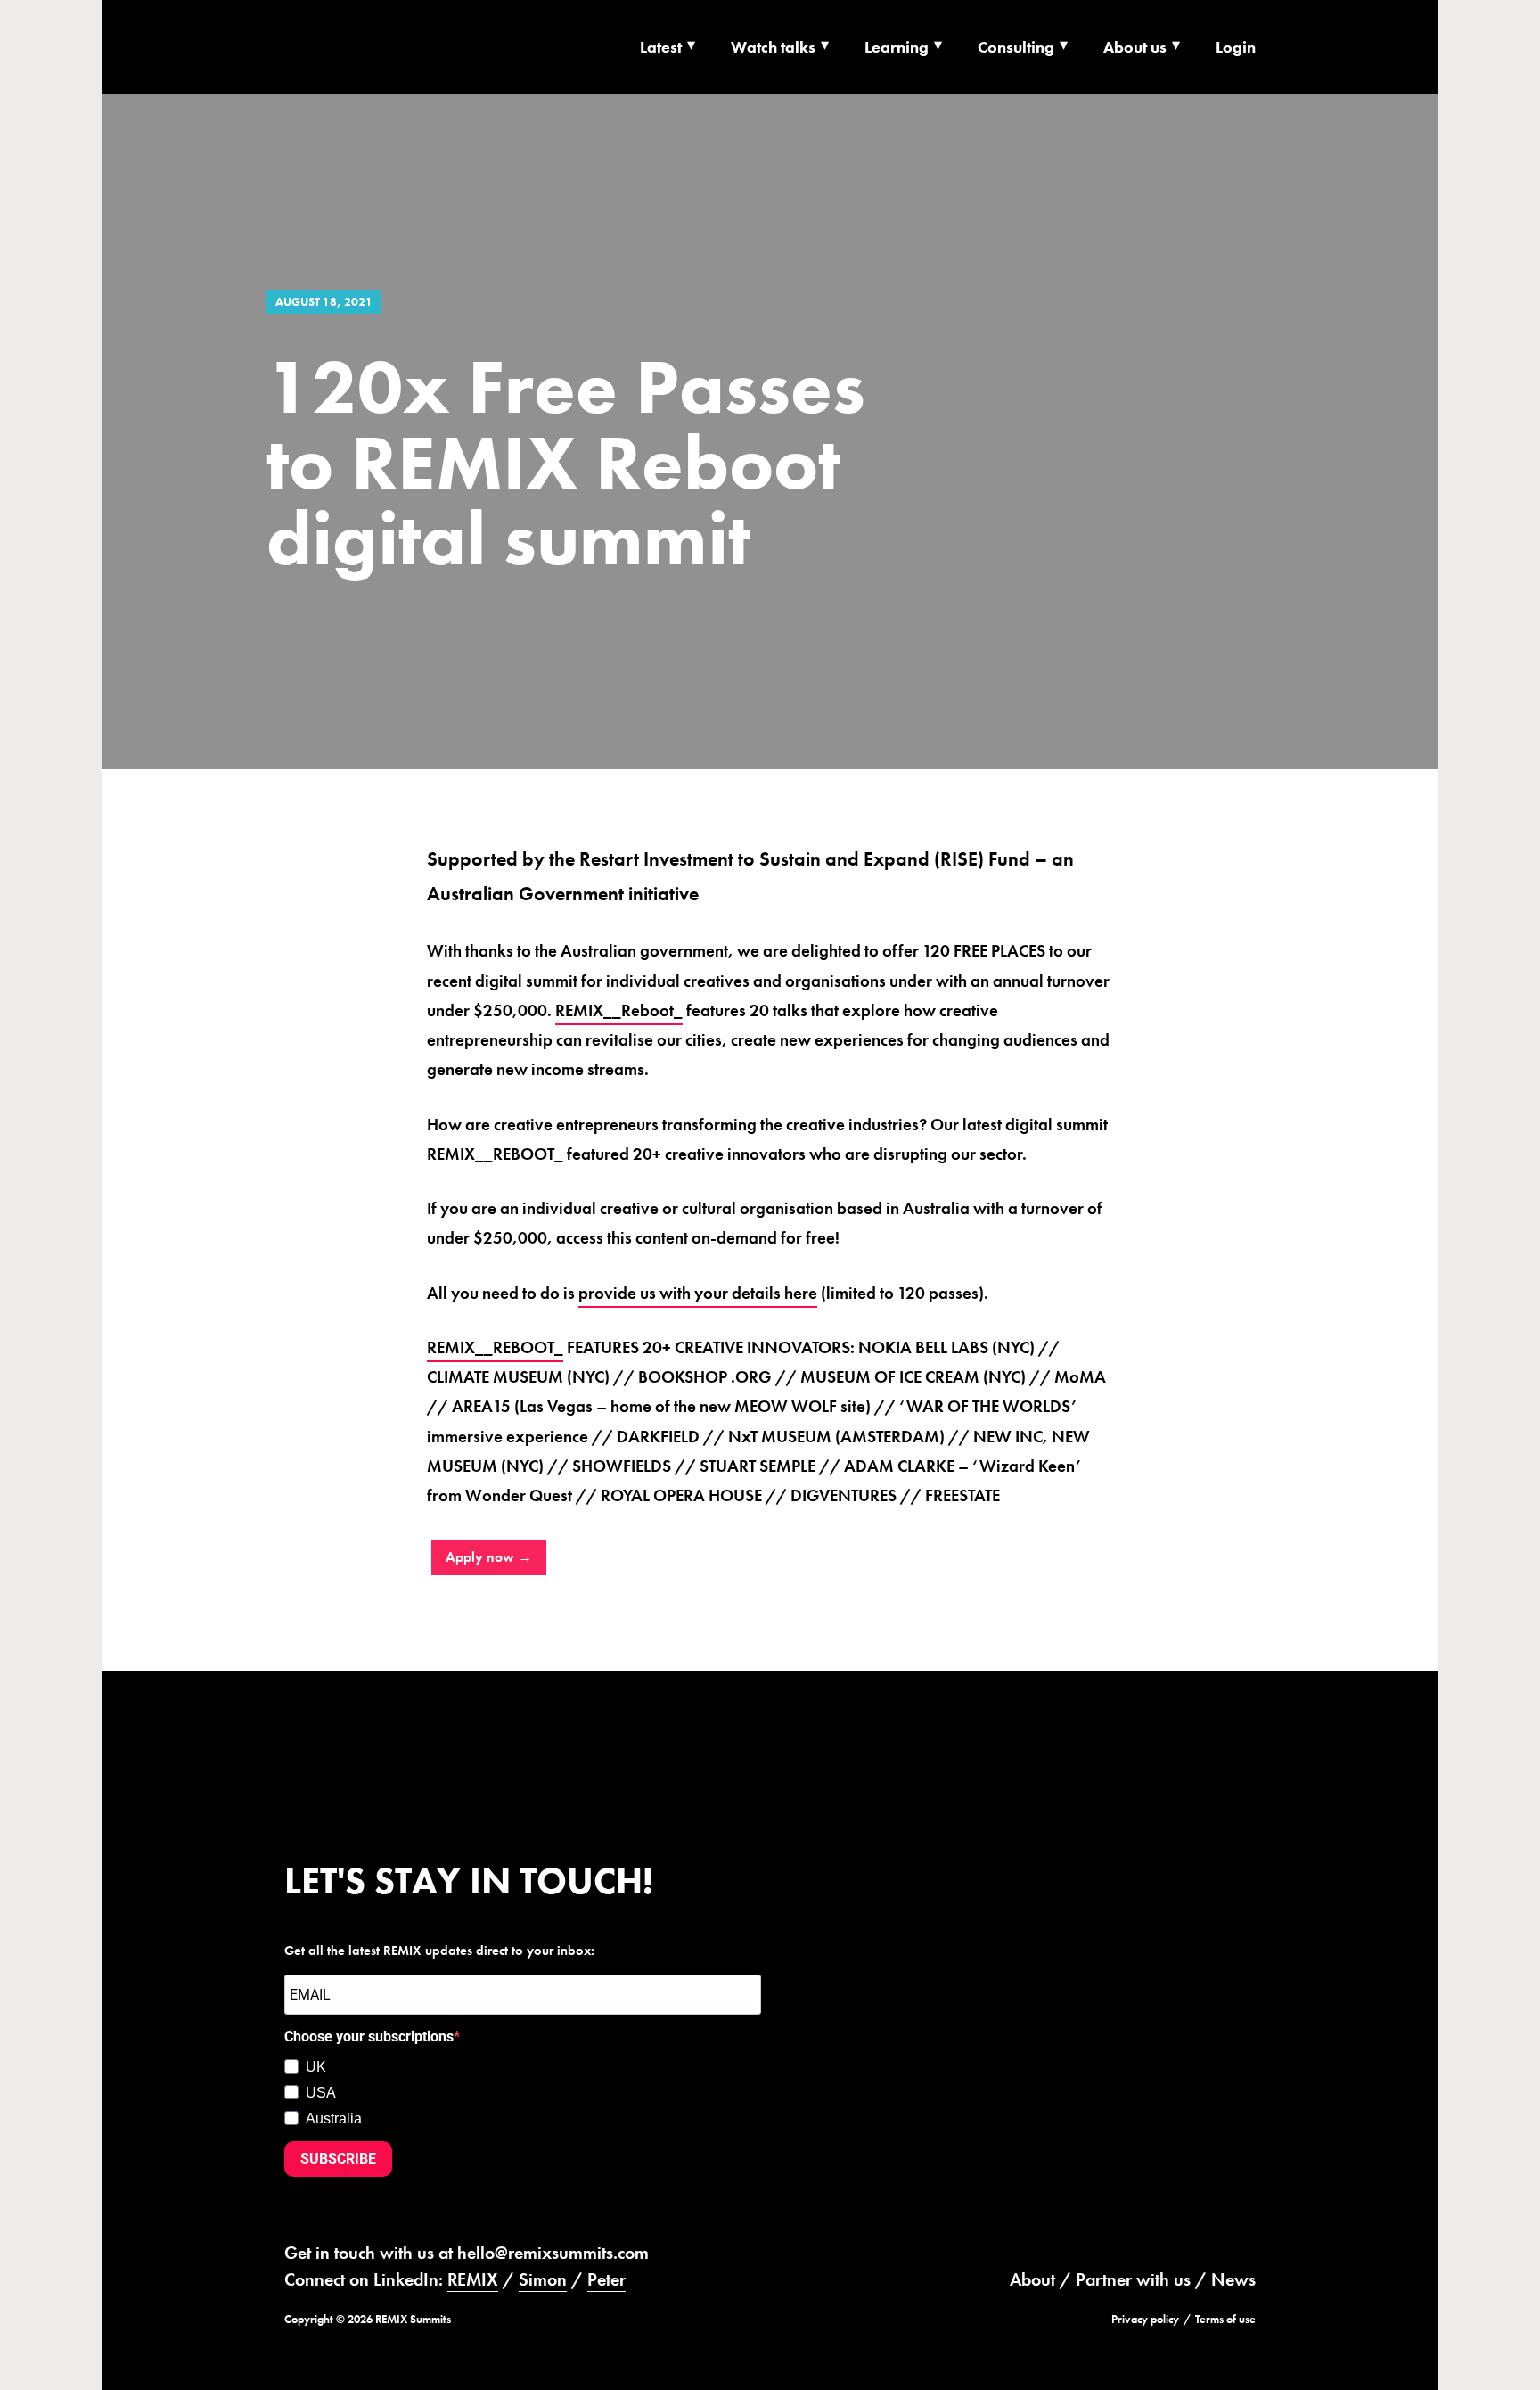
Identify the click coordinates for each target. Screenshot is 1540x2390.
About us (1135, 47)
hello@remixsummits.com (553, 2253)
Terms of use (1225, 2319)
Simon (543, 2279)
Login (1236, 47)
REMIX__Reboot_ (619, 1010)
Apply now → (489, 1557)
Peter (606, 2279)
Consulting (1016, 47)
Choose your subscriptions (369, 2037)
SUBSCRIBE (338, 2159)
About (1032, 2279)
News (1233, 2279)
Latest (661, 47)
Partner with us (1133, 2279)
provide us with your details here (698, 1293)
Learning (897, 47)
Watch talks (773, 47)
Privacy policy (1145, 2319)
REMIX (473, 2279)
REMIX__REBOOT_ (495, 1347)
